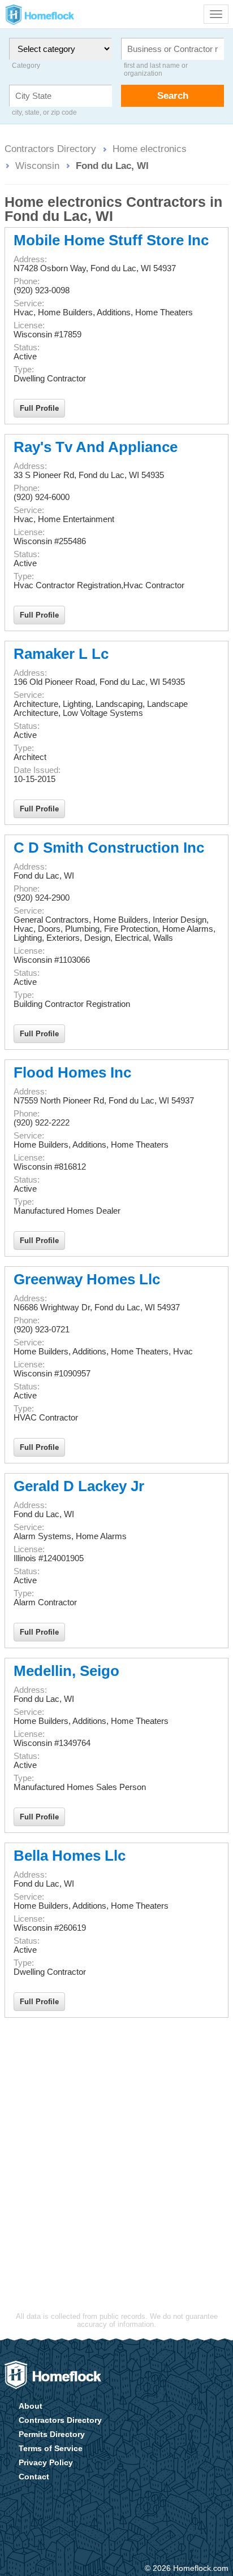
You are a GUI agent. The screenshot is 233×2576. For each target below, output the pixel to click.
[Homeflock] (53, 2375)
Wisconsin (37, 166)
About (31, 2406)
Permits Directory (52, 2434)
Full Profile (39, 408)
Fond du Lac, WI (112, 166)
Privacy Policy (46, 2462)
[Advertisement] (116, 2145)
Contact (34, 2477)
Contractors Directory (50, 149)
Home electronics (150, 149)
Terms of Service (51, 2448)
